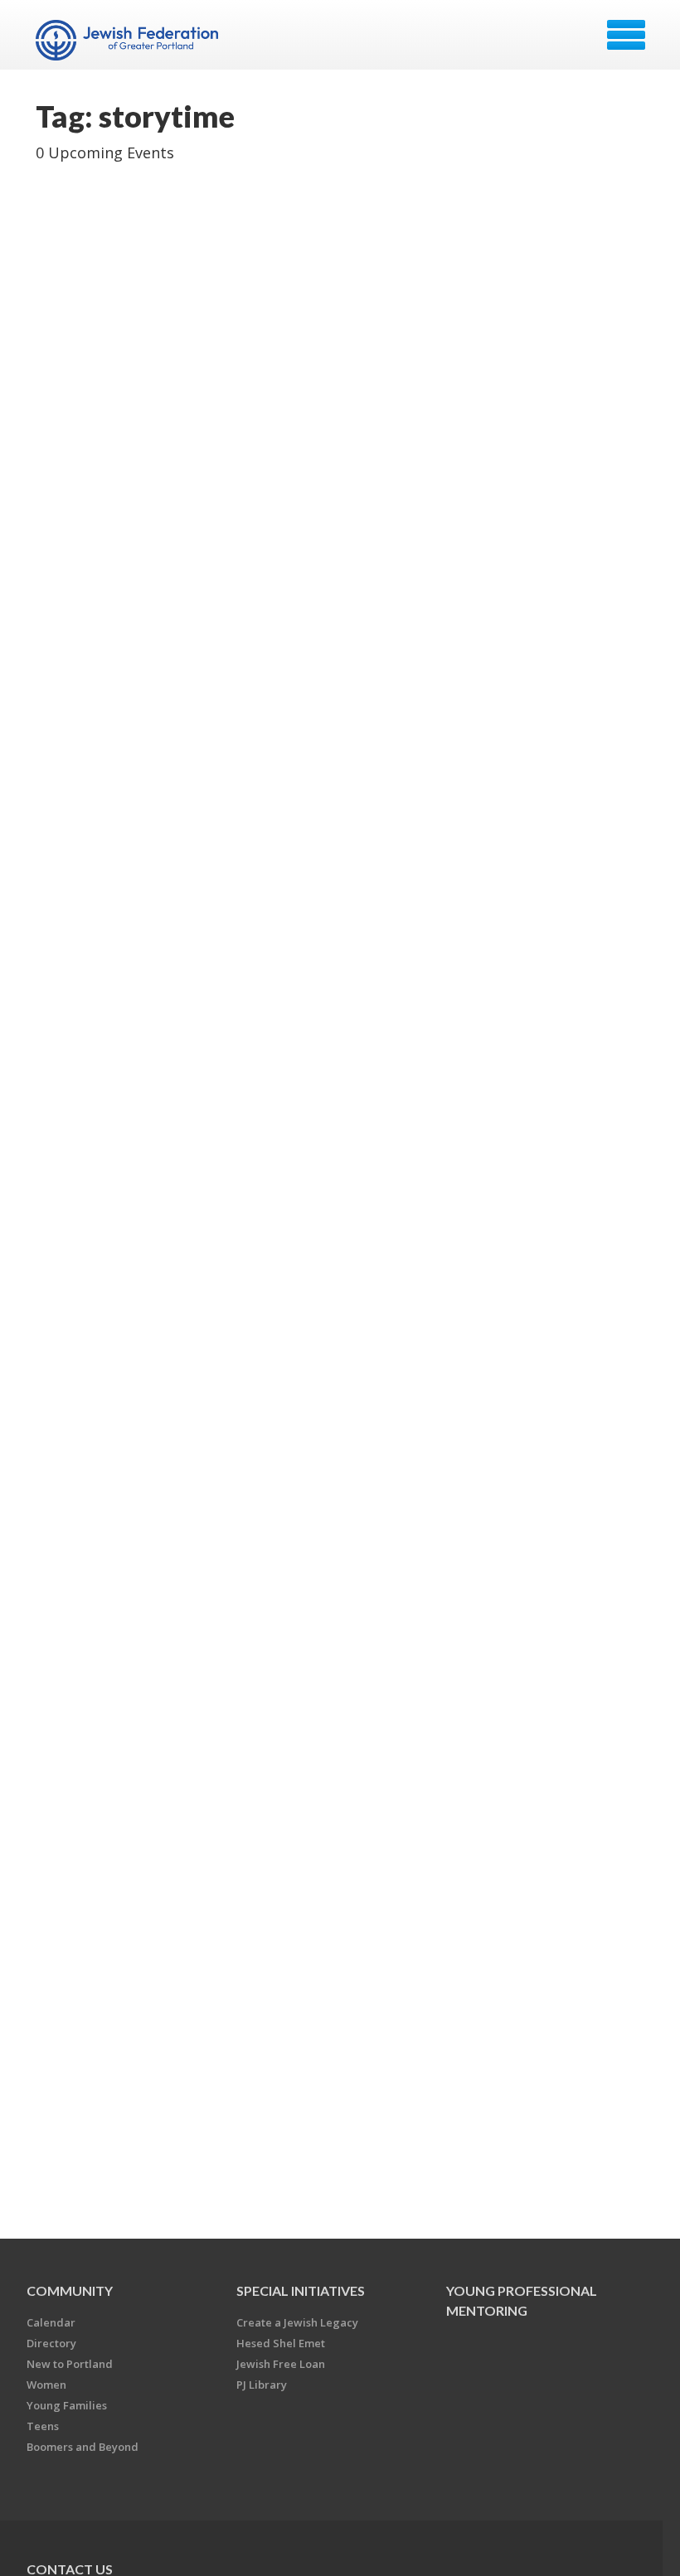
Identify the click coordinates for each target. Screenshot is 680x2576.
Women (46, 2385)
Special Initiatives (301, 2290)
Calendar (51, 2322)
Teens (43, 2426)
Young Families (67, 2405)
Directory (51, 2343)
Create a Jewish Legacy (297, 2322)
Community (70, 2290)
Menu (626, 35)
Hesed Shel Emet (281, 2343)
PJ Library (262, 2385)
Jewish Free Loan (281, 2364)
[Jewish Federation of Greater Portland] (129, 41)
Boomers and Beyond (83, 2447)
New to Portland (70, 2364)
